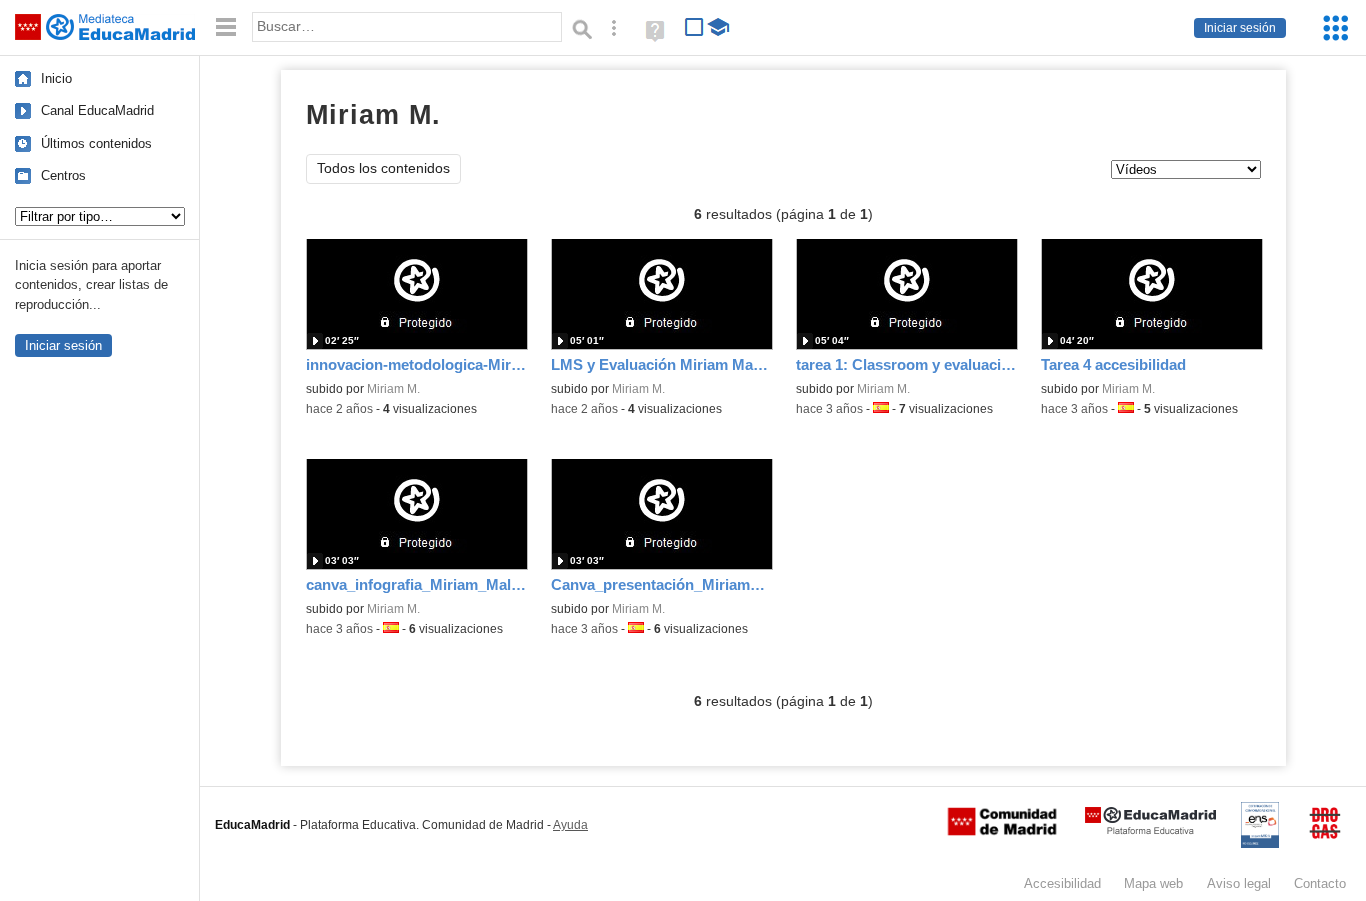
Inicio (56, 78)
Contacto (1320, 883)
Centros (63, 175)
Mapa (1153, 883)
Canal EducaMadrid (97, 110)
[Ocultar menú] (226, 27)
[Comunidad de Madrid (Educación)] (1002, 831)
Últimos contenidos (96, 143)
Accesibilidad (1062, 883)
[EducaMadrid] (1150, 830)
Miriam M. (393, 389)
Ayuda (570, 825)
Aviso (1239, 883)
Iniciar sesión (1240, 28)
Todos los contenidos (383, 168)
